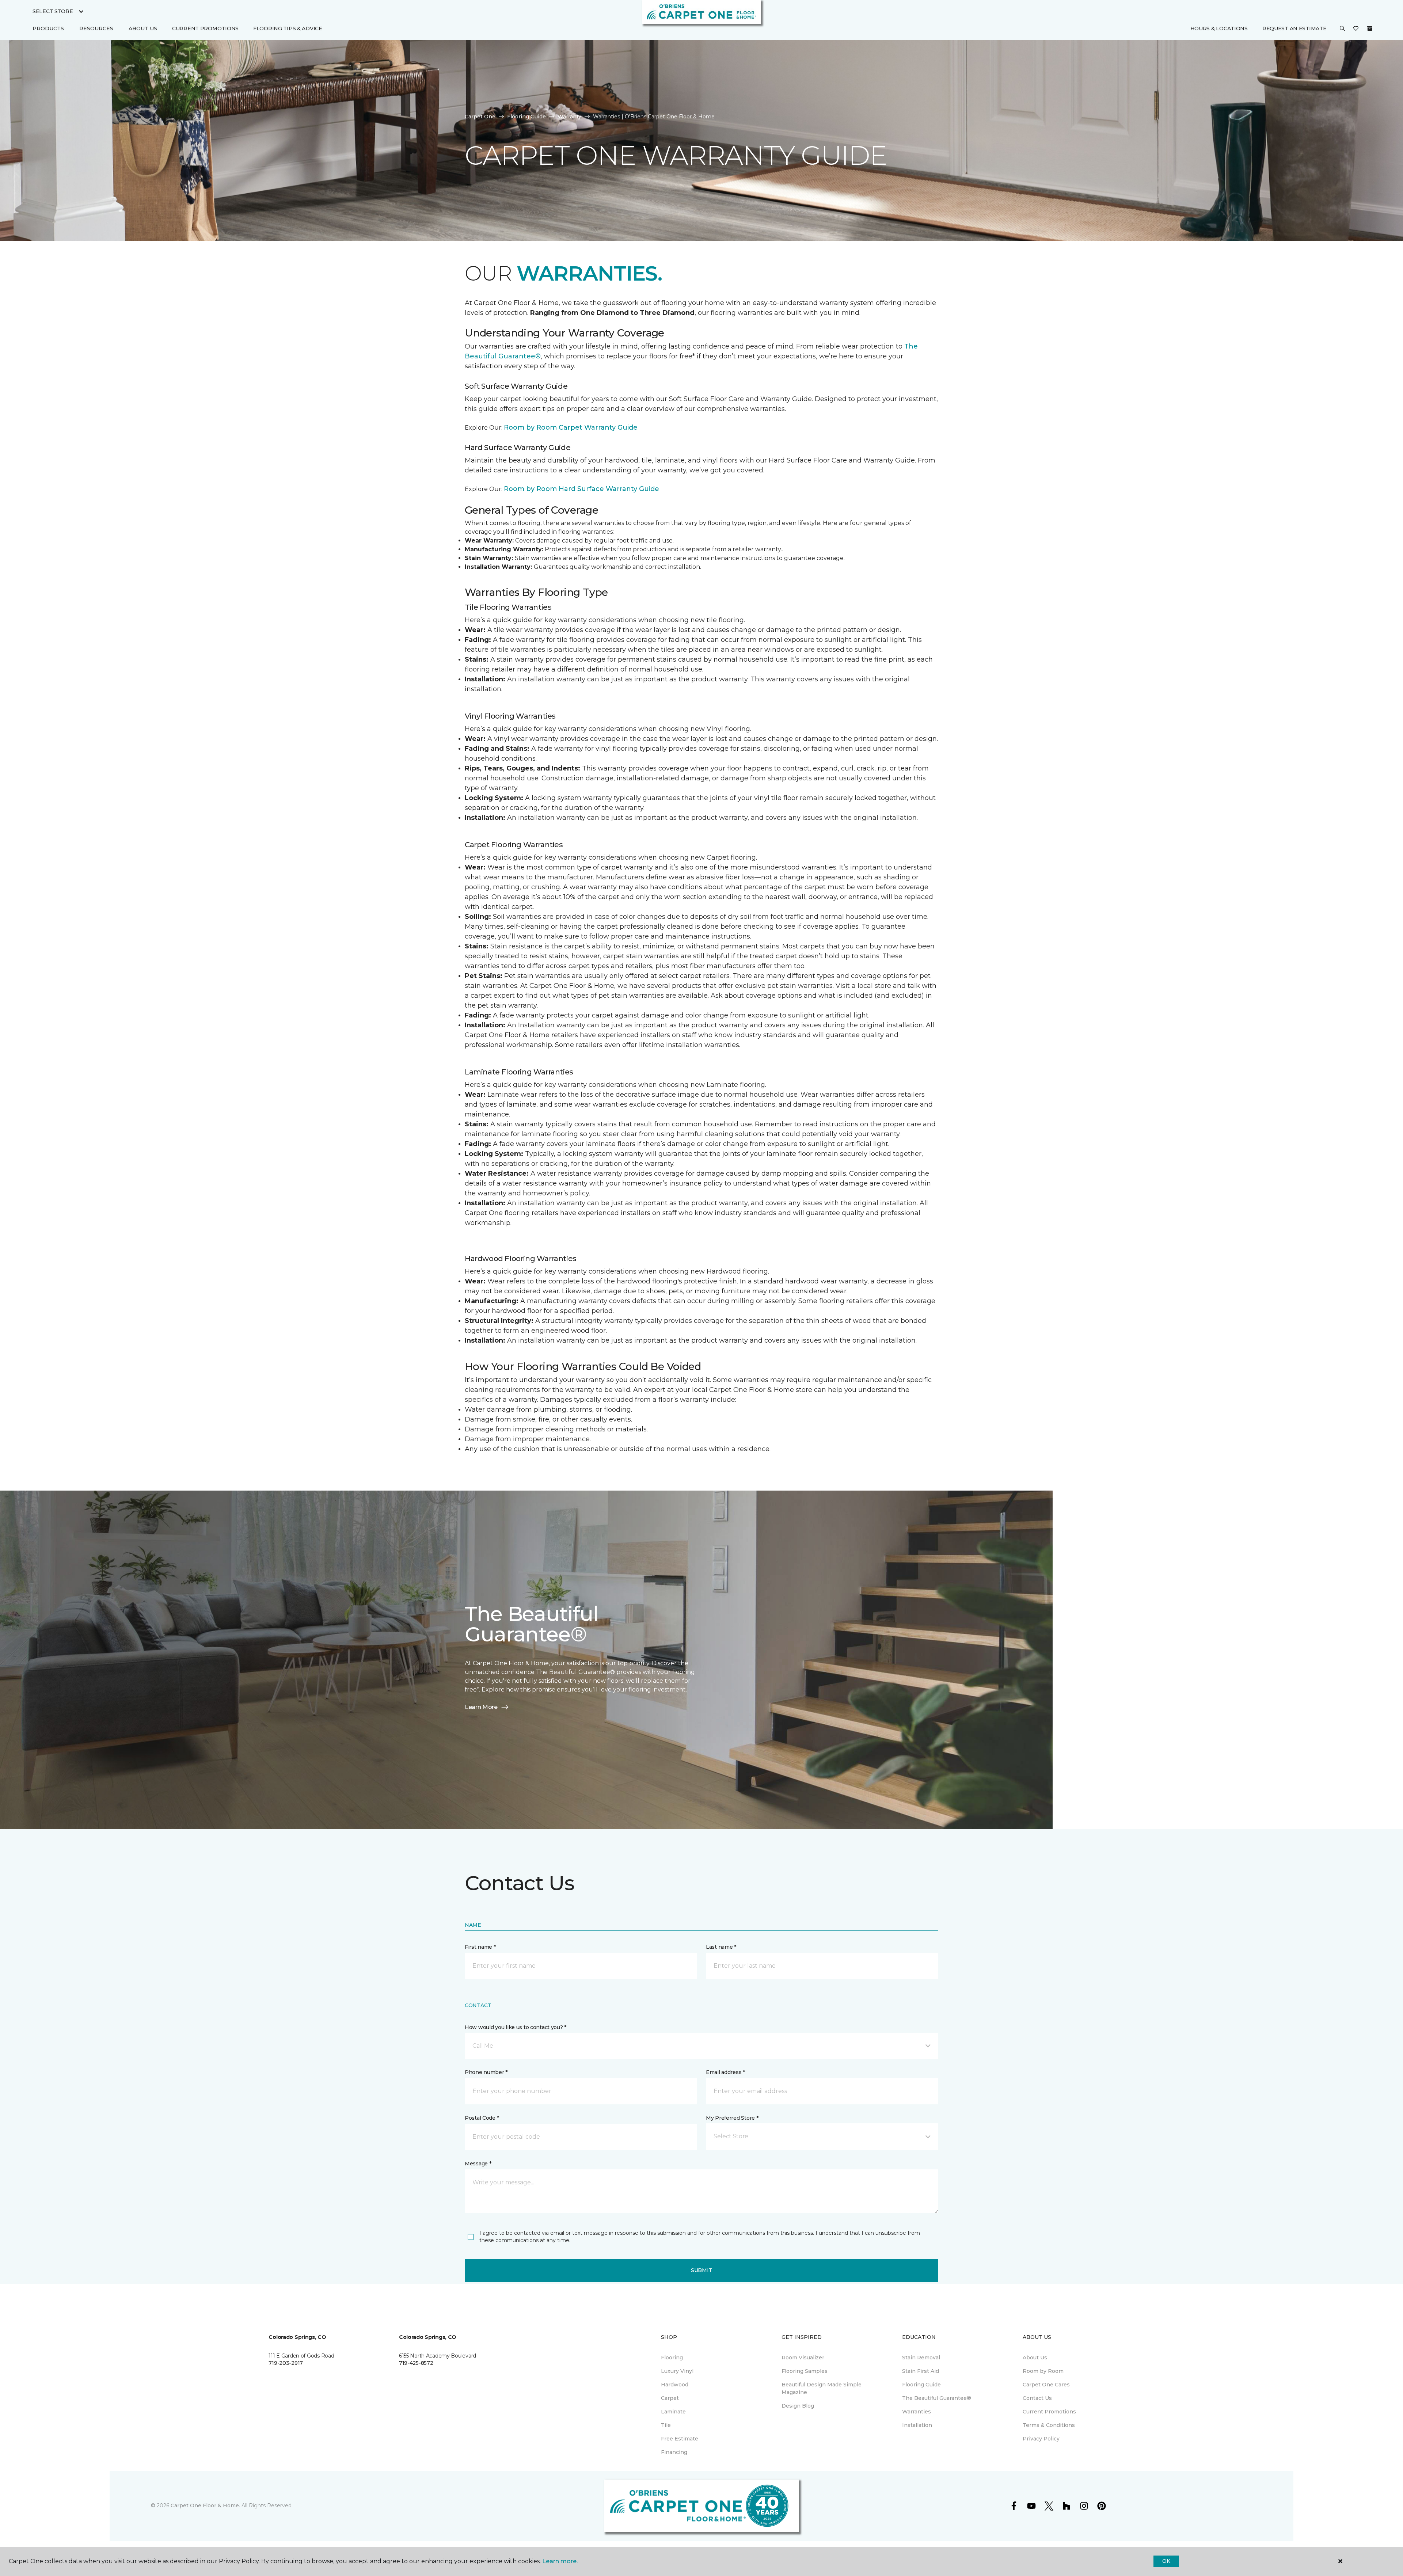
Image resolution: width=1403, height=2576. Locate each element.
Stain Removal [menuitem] (921, 2358)
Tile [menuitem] (666, 2425)
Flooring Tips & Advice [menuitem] (288, 28)
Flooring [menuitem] (672, 2358)
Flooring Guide (526, 117)
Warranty (569, 117)
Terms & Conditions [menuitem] (1049, 2425)
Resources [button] (96, 28)
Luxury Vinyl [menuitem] (677, 2371)
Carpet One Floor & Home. (205, 2505)
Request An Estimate (1294, 28)
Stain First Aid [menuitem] (921, 2371)
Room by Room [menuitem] (1043, 2371)
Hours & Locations (1219, 28)
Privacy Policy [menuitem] (1041, 2439)
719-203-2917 (286, 2363)
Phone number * (486, 2072)
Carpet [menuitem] (670, 2398)
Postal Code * (482, 2118)
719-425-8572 (416, 2363)
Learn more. (560, 2561)
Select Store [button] (53, 11)
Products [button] (48, 28)
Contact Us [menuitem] (1037, 2398)
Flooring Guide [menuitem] (921, 2385)
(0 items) (1370, 28)
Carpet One (480, 117)
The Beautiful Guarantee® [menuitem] (937, 2398)
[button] (1342, 29)
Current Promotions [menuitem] (205, 28)
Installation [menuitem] (917, 2425)
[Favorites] (1356, 29)
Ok (1166, 2561)
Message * (478, 2164)
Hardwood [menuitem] (675, 2385)
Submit (701, 2270)
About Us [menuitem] (1035, 2358)
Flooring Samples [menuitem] (805, 2371)
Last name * (721, 1947)
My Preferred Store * (732, 2118)
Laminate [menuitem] (673, 2412)
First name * (480, 1947)
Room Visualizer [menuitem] (803, 2358)
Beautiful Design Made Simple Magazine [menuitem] (822, 2388)
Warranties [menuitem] (917, 2412)
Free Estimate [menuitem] (680, 2439)
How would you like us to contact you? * (516, 2027)
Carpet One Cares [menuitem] (1046, 2385)
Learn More (481, 1707)
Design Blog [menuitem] (798, 2406)
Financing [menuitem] (674, 2452)
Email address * (725, 2072)
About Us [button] (143, 28)
